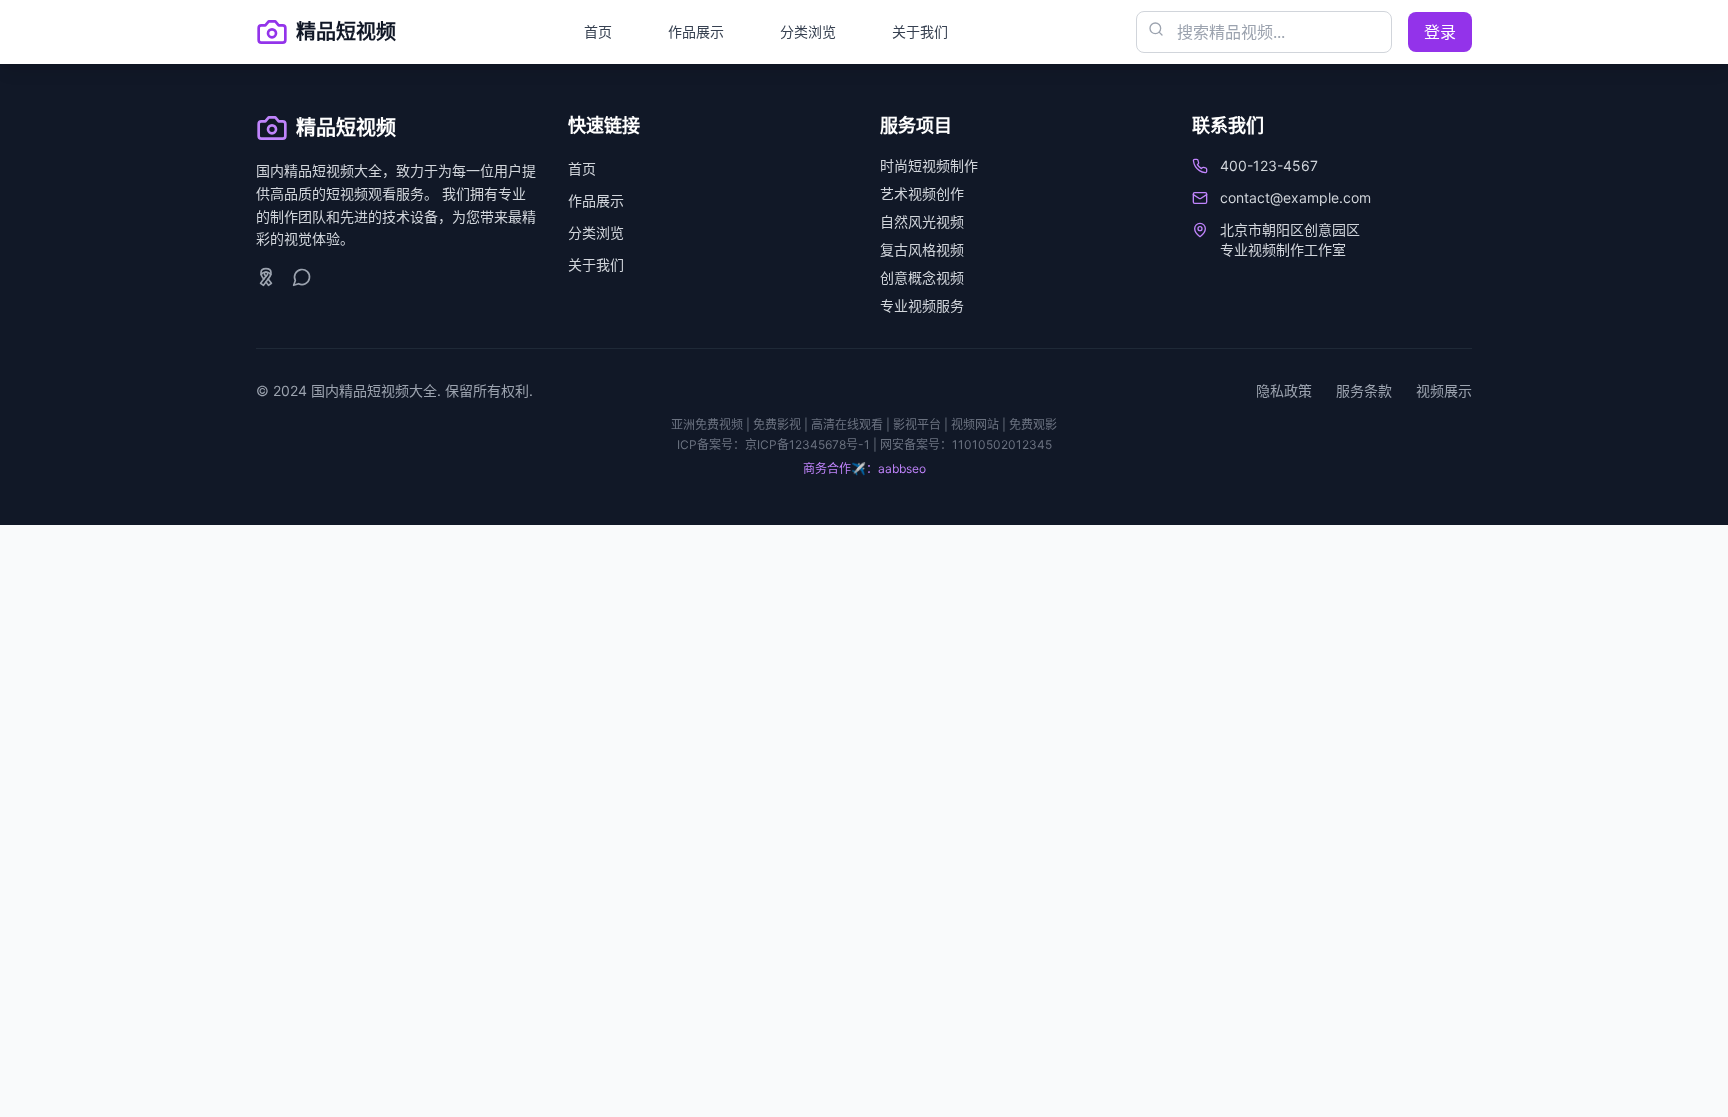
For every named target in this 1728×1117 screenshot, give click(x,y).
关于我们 (920, 31)
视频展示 (1444, 390)
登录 (1440, 32)
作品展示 (696, 31)
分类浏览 (808, 31)
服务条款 (1364, 390)
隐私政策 (1284, 390)
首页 (598, 31)
